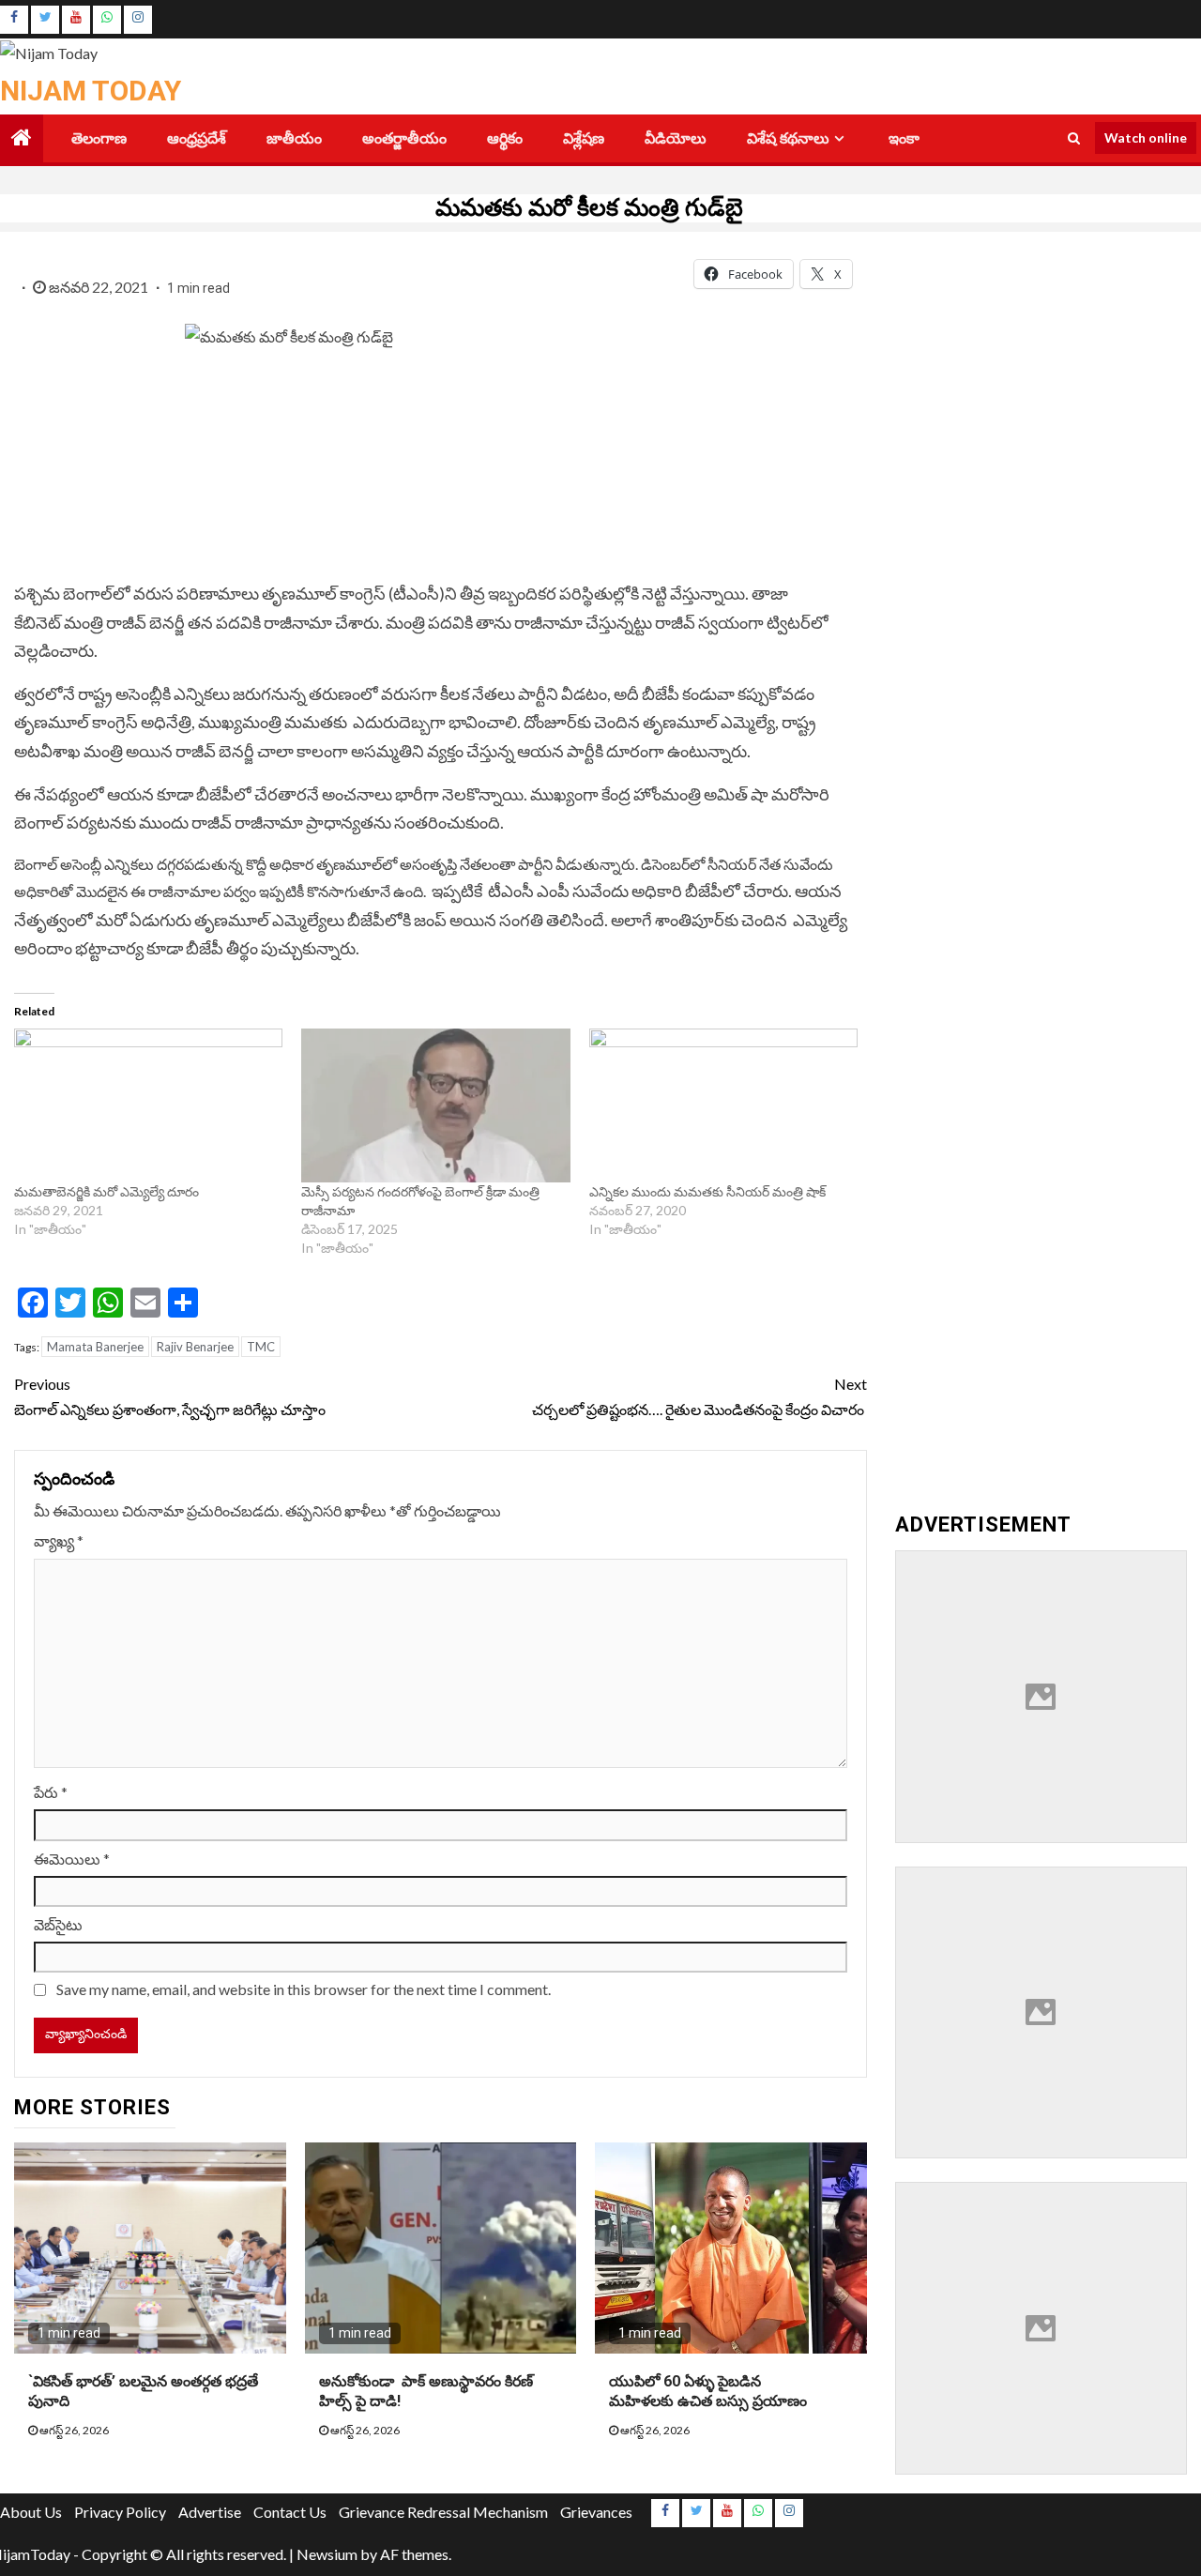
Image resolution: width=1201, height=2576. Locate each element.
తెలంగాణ (99, 138)
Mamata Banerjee (95, 1347)
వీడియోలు (676, 138)
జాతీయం (294, 138)
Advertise (210, 2512)
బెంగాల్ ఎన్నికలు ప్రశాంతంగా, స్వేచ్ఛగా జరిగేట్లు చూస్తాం (170, 1396)
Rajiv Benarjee (195, 1347)
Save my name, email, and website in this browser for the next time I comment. (304, 1989)
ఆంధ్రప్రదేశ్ (197, 138)
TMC (261, 1347)
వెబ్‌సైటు (58, 1924)
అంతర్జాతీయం (404, 138)
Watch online (1146, 137)
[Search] (1074, 138)
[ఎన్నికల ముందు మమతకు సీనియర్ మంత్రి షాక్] (723, 1105)
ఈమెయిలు (72, 1859)
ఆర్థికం (505, 138)
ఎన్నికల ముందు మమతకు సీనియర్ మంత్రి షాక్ (709, 1191)
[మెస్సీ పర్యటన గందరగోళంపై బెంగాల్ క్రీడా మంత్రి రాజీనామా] (435, 1105)
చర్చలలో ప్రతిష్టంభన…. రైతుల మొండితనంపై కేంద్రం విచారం (699, 1396)
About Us (31, 2512)
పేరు (51, 1792)
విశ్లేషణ (584, 138)
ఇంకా (904, 138)
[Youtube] (76, 20)
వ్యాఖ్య (59, 1540)
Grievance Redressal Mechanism (443, 2512)
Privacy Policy (120, 2512)
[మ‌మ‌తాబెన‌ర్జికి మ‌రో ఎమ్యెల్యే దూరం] (148, 1105)
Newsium (327, 2554)
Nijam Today (91, 91)
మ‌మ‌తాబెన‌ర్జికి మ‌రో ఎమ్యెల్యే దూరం (108, 1191)
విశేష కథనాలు (788, 138)
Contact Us (290, 2512)
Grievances (596, 2512)
